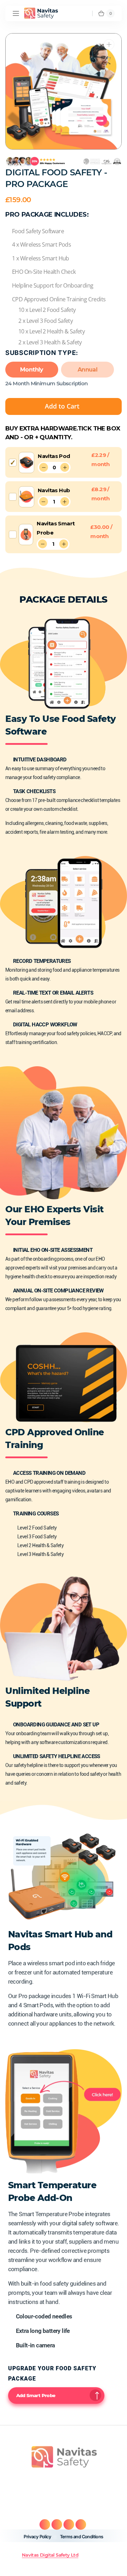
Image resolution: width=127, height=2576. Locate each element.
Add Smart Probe (36, 2395)
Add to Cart (62, 406)
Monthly (32, 370)
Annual (87, 370)
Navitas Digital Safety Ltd (50, 2555)
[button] (16, 13)
